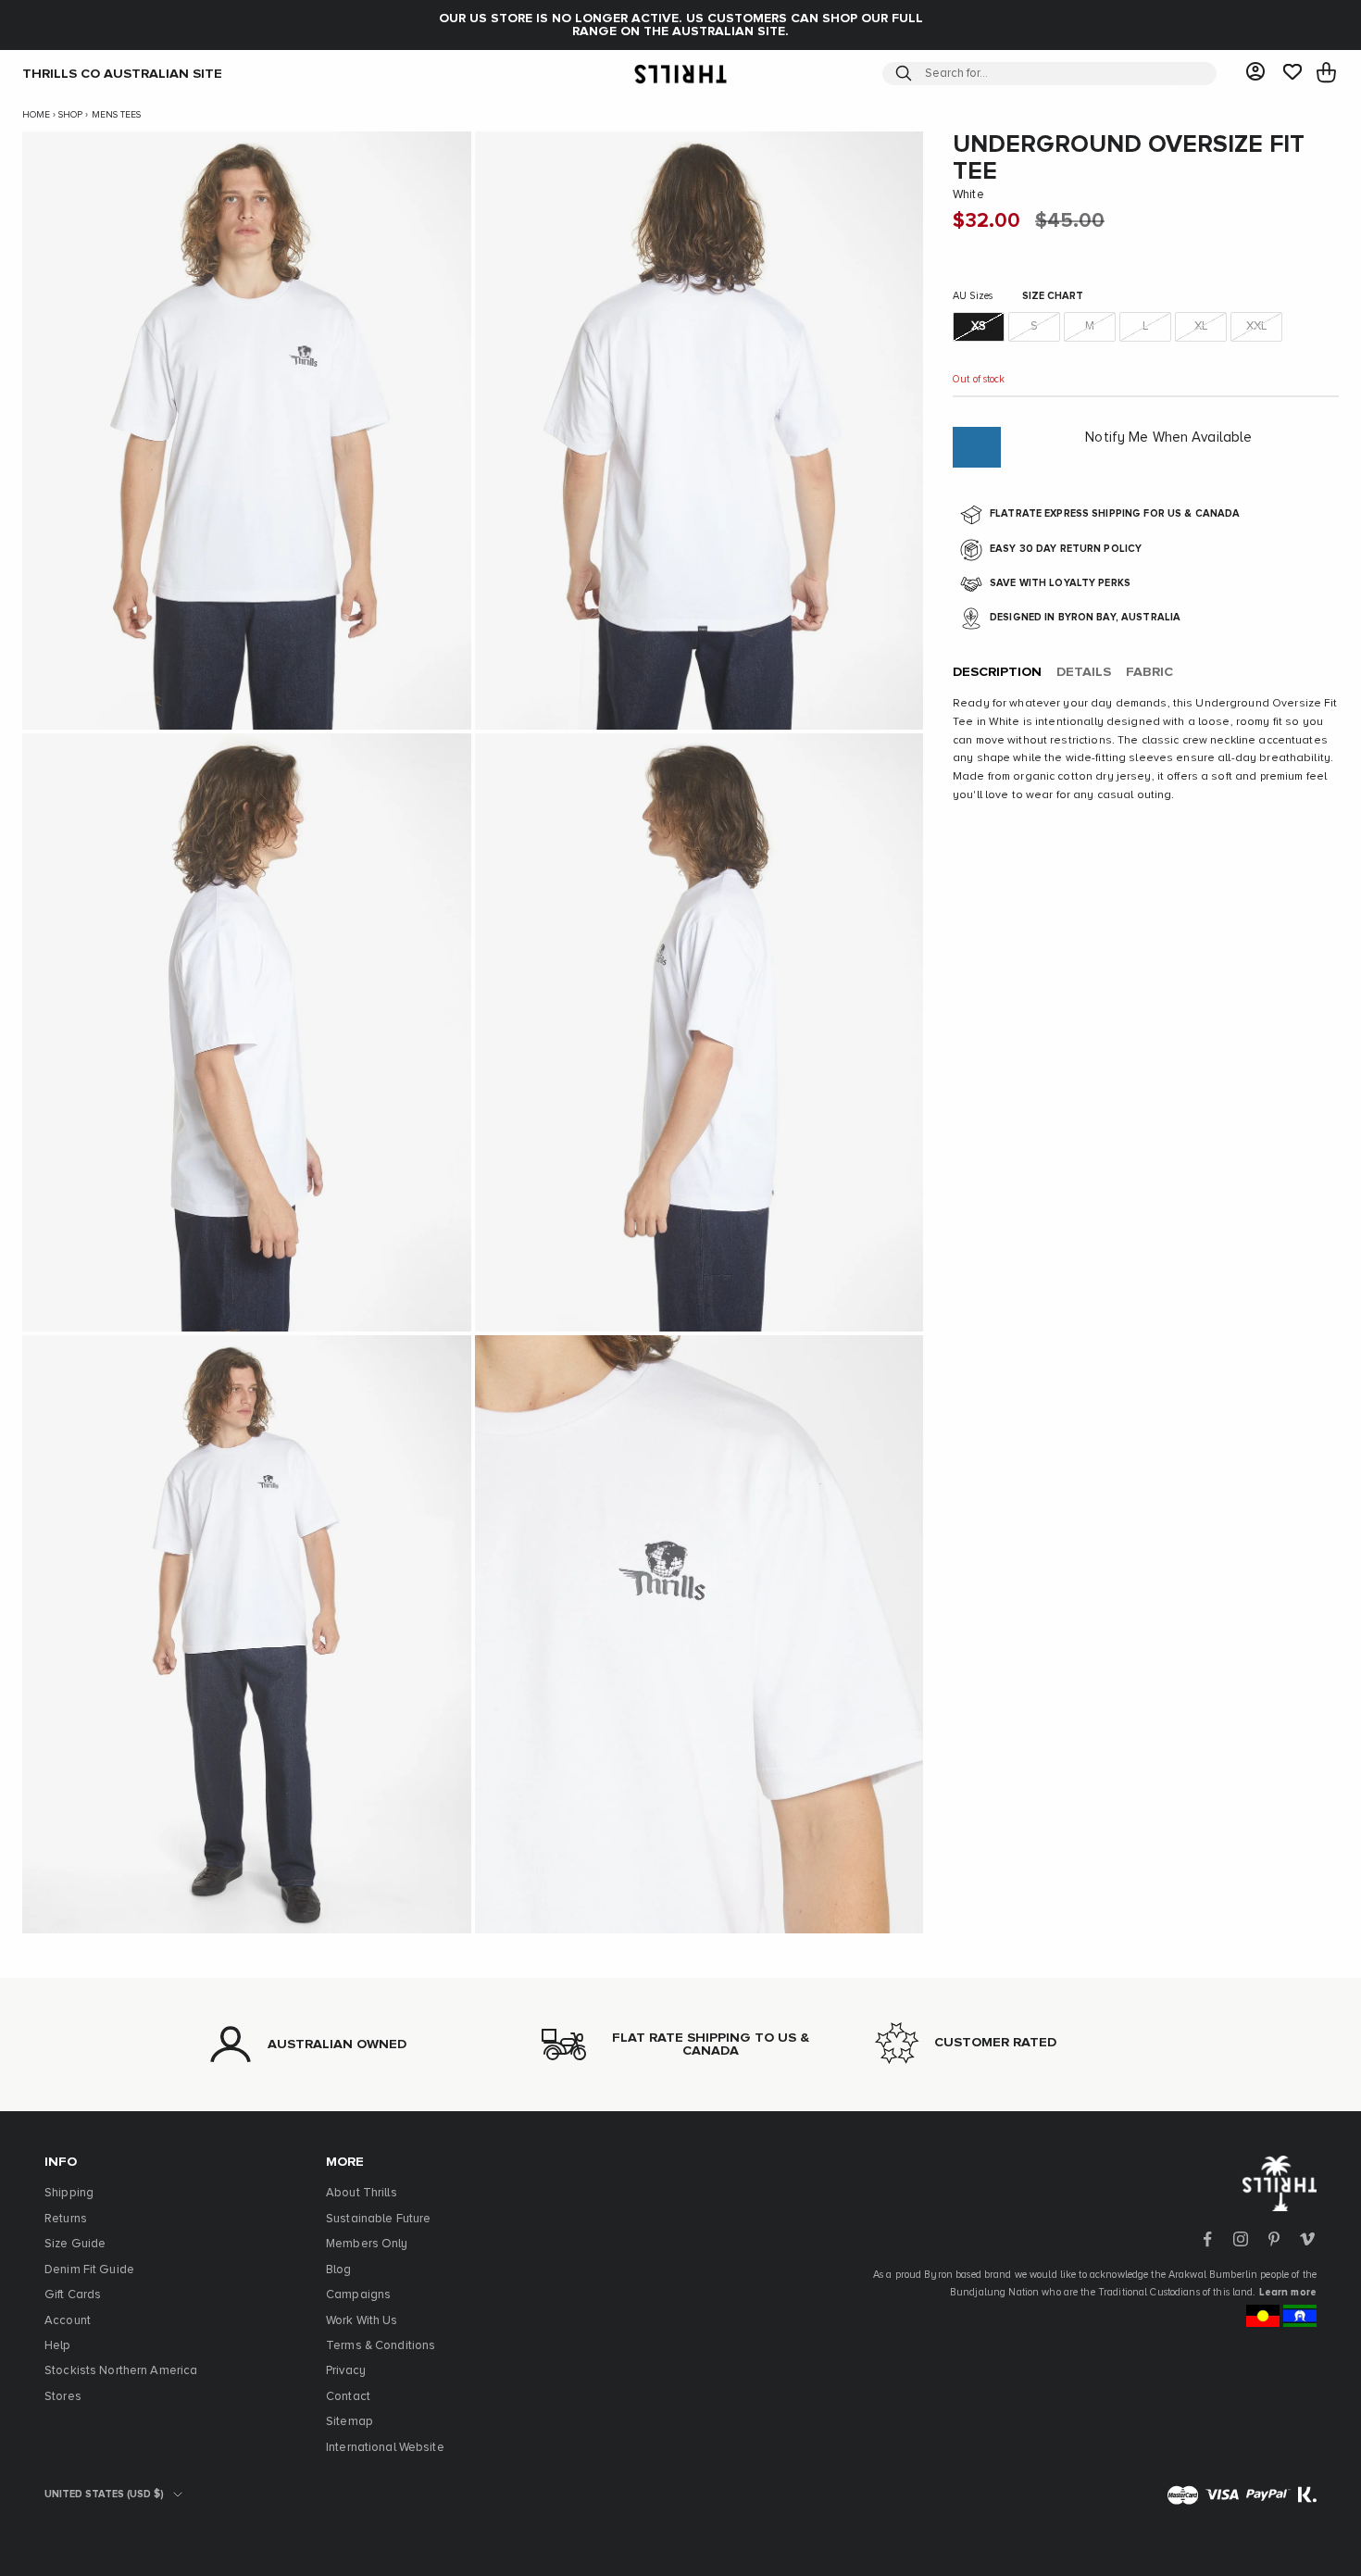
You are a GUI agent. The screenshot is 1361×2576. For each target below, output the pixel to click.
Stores (63, 2397)
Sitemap (350, 2422)
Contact (348, 2397)
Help (58, 2346)
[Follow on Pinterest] (1274, 2239)
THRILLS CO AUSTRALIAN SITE (122, 73)
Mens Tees (116, 115)
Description (997, 673)
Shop (70, 115)
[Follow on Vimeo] (1307, 2239)
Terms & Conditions (381, 2346)
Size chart (1053, 297)
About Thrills (362, 2193)
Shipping (69, 2193)
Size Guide (75, 2244)
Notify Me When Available (1168, 438)
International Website (385, 2448)
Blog (339, 2270)
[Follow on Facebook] (1207, 2239)
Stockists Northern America (121, 2371)
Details (1084, 673)
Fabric (1149, 673)
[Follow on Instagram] (1241, 2239)
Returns (66, 2219)
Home (36, 115)
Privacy (346, 2371)
